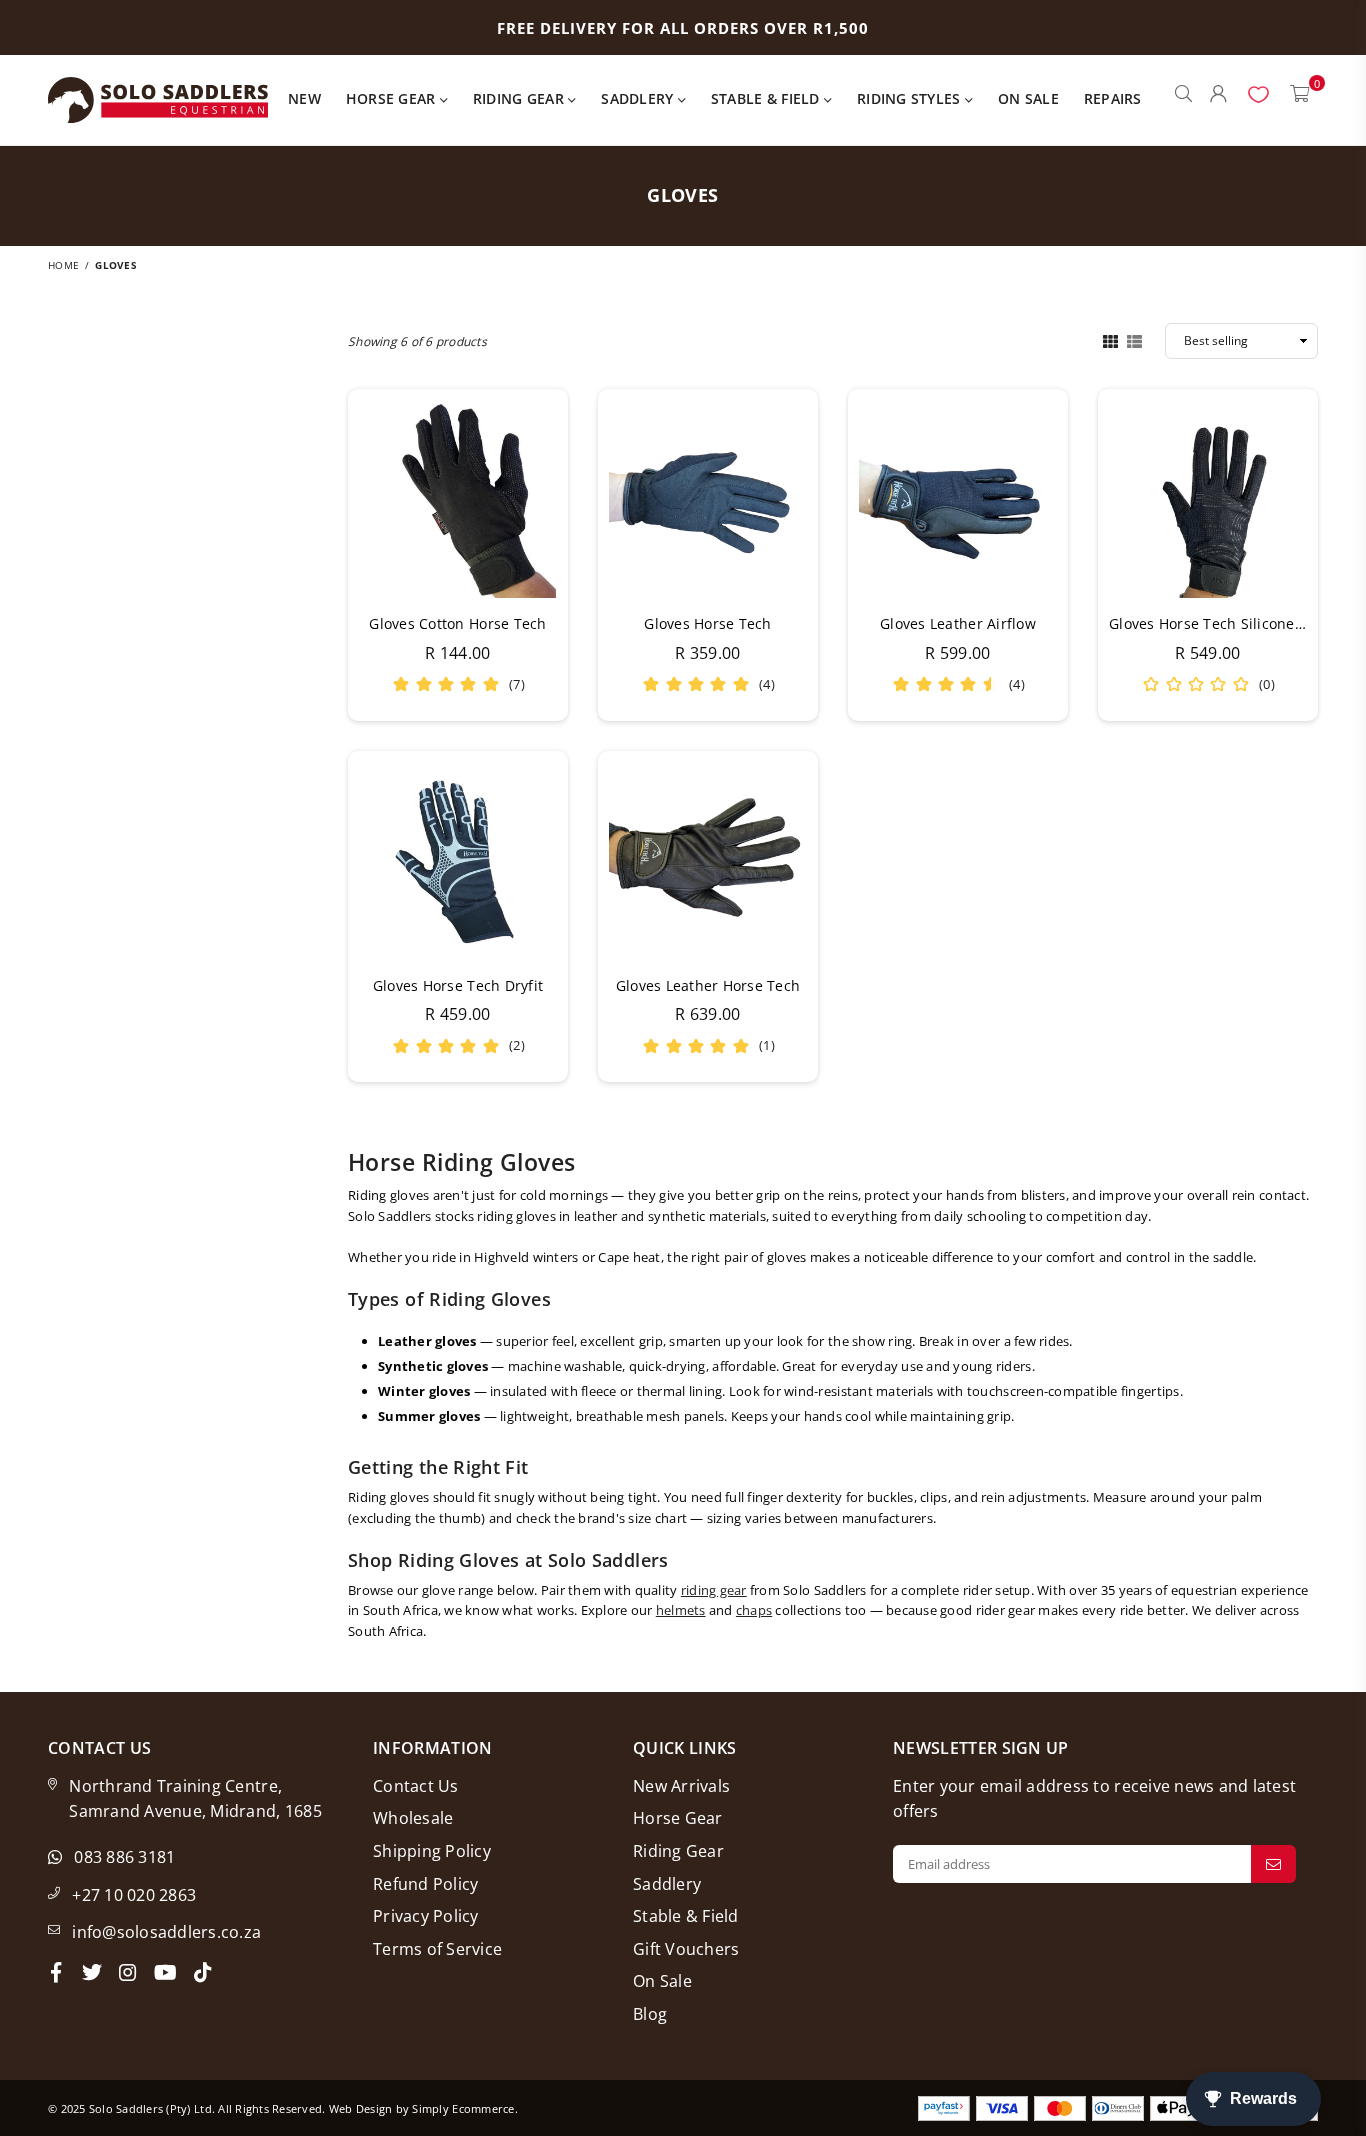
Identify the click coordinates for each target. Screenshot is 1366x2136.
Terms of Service (437, 1949)
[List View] (1134, 340)
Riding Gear (520, 98)
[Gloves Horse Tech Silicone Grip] (1208, 499)
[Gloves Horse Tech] (708, 499)
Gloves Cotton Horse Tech (457, 623)
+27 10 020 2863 (134, 1895)
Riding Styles (911, 98)
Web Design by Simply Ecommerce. (423, 2108)
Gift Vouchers (686, 1949)
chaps (754, 1610)
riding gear (714, 1590)
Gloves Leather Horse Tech (708, 985)
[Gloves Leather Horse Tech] (708, 861)
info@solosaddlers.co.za (166, 1932)
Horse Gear (393, 98)
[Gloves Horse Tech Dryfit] (458, 861)
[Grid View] (1110, 340)
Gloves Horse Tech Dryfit (458, 985)
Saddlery (639, 98)
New (304, 98)
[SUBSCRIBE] (1273, 1864)
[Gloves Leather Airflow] (958, 499)
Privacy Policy (426, 1916)
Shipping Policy (432, 1851)
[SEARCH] (1183, 100)
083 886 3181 (124, 1857)
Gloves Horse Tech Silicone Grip (1219, 623)
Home (63, 265)
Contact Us (416, 1786)
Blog (650, 2014)
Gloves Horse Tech (707, 623)
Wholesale (413, 1818)
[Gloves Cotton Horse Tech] (458, 499)
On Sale (1028, 98)
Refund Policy (425, 1884)
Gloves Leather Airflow (958, 623)
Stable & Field (767, 98)
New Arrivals (681, 1786)
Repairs (1113, 98)
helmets (681, 1610)
